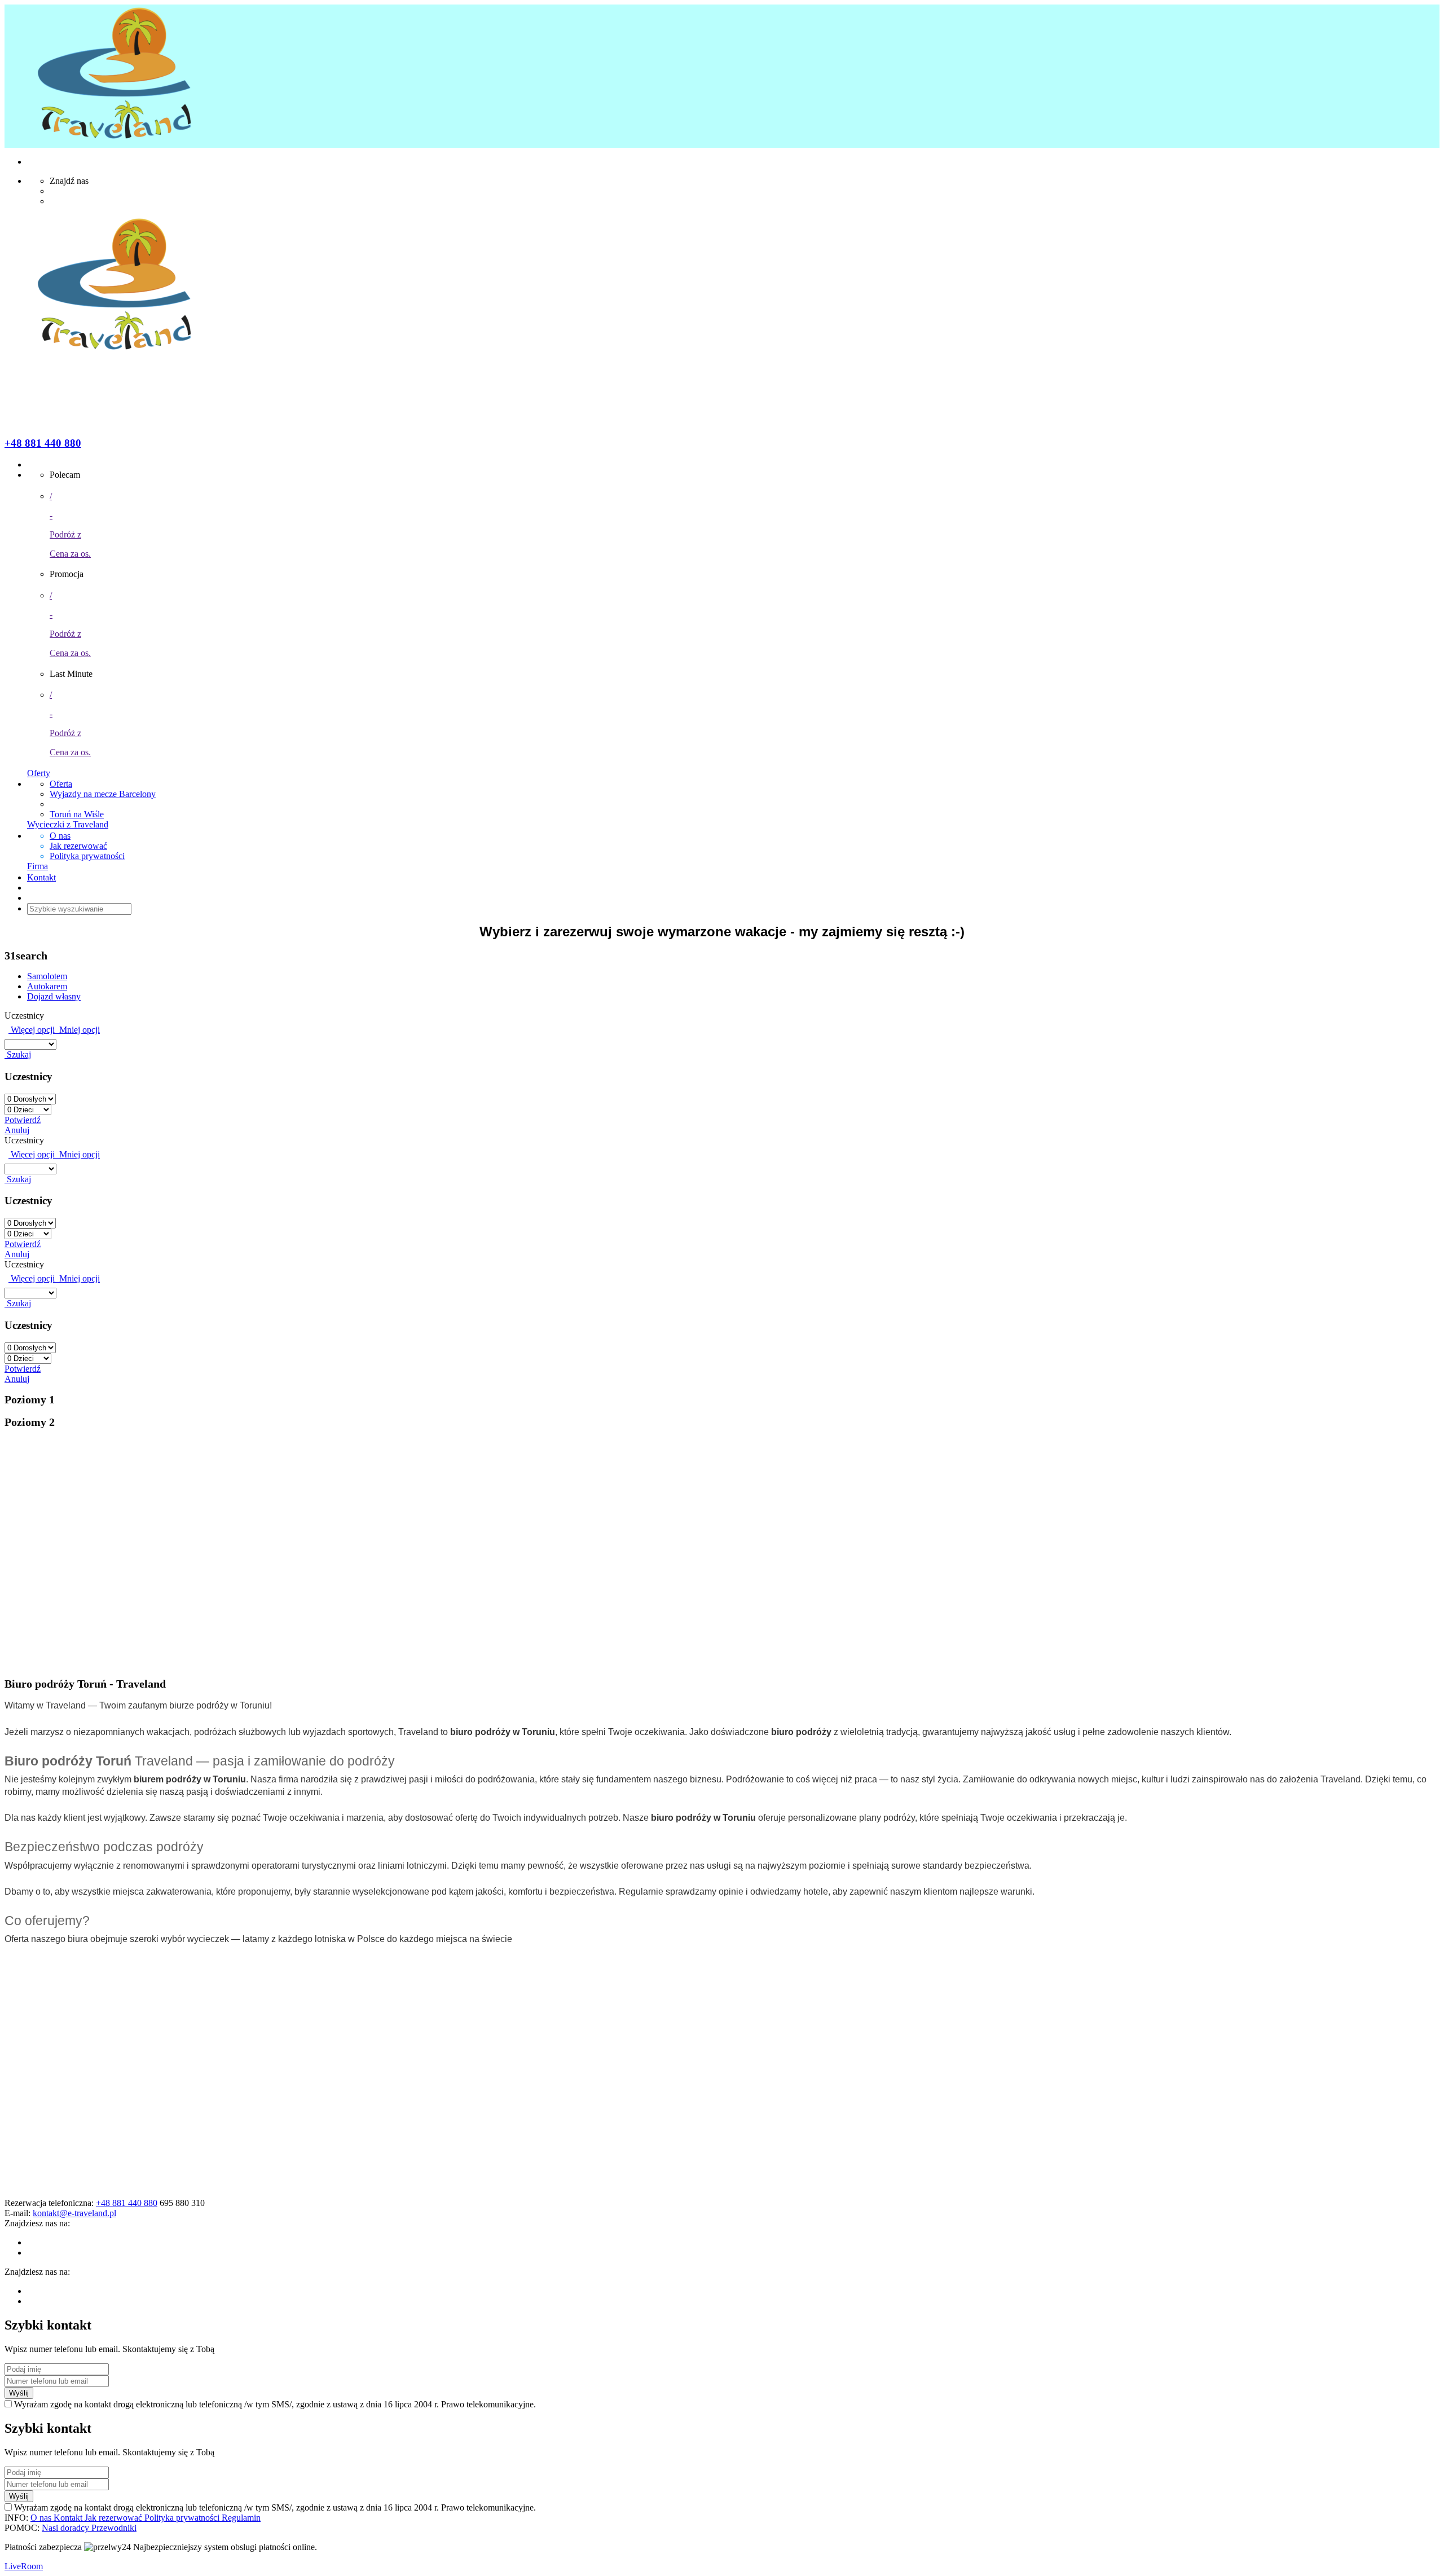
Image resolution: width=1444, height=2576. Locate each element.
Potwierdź (23, 1120)
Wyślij (19, 2393)
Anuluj (17, 1130)
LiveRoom (24, 2566)
